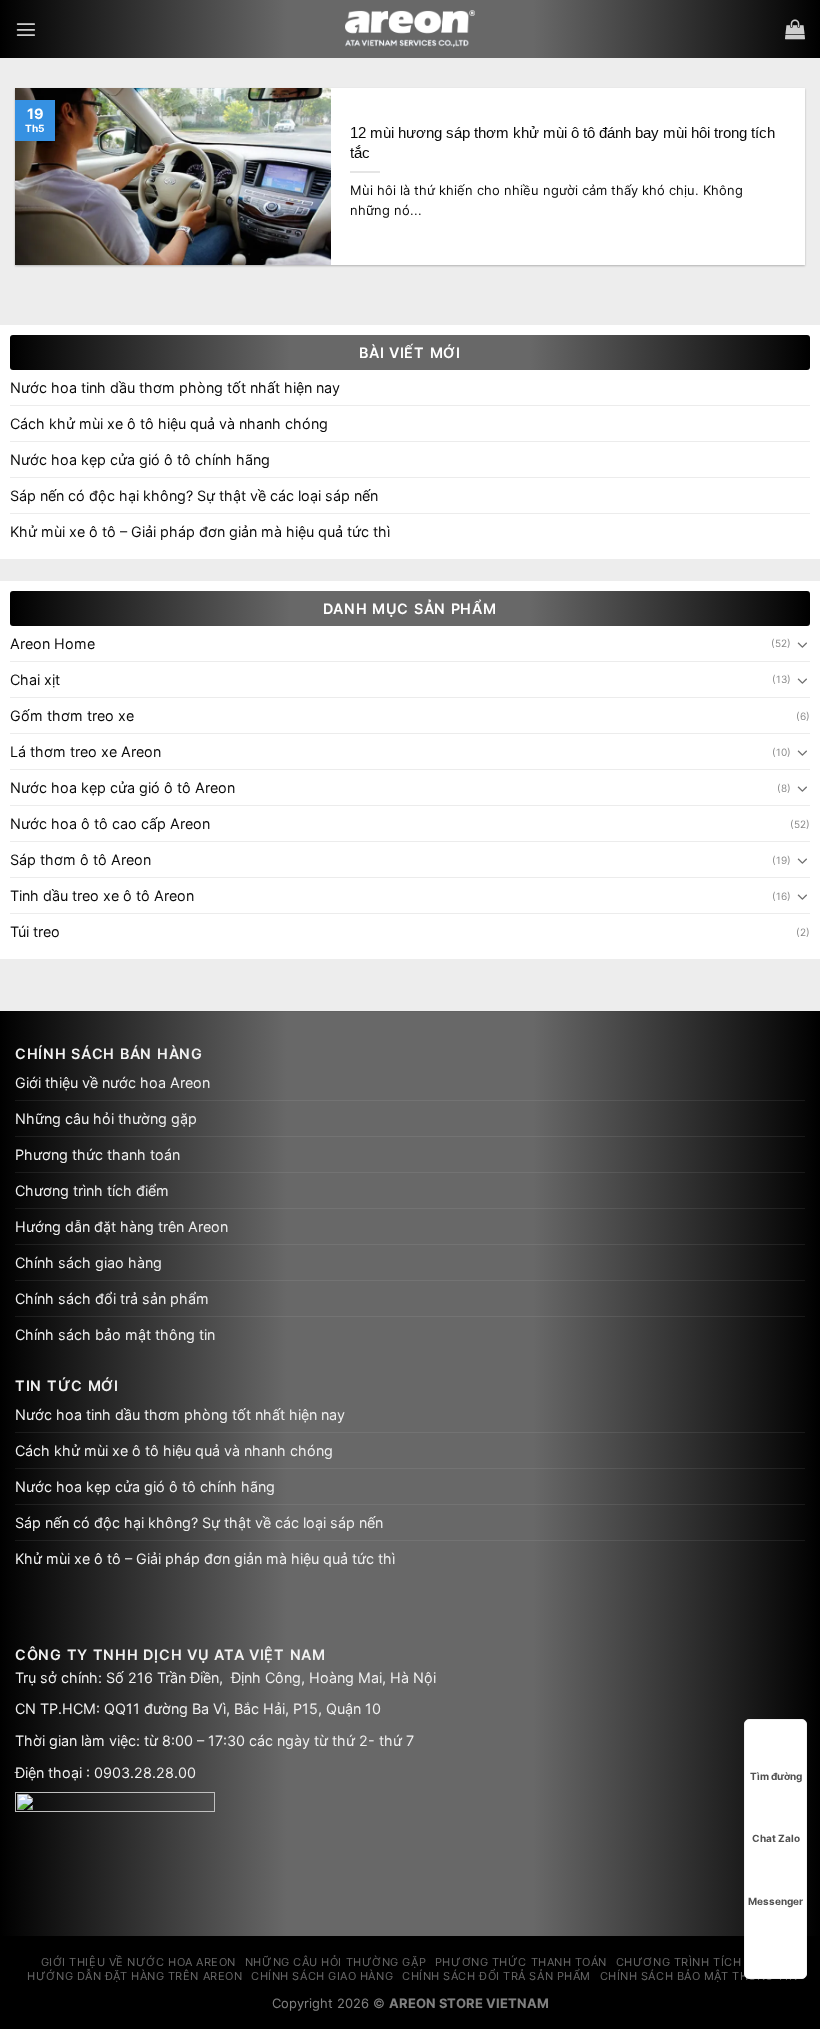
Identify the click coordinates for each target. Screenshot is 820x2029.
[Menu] (26, 29)
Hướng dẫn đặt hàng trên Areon (121, 1226)
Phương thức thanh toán (97, 1154)
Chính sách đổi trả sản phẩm (112, 1298)
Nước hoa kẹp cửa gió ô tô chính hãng (140, 459)
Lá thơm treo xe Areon (85, 751)
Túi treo (35, 931)
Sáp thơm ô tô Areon (80, 859)
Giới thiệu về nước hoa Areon (112, 1082)
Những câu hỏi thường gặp (106, 1118)
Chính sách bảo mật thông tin (115, 1334)
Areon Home (52, 643)
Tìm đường (776, 1776)
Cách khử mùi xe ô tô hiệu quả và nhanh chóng (169, 423)
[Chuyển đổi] (803, 644)
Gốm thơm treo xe (72, 715)
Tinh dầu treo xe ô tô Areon (102, 895)
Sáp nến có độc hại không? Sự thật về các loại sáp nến (194, 495)
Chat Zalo (776, 1838)
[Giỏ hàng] (795, 29)
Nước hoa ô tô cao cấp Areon (110, 823)
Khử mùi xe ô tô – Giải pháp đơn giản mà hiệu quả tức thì (200, 531)
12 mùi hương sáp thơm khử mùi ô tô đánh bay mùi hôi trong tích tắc (562, 142)
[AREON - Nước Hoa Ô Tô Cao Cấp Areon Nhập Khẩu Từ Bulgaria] (410, 29)
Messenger (775, 1901)
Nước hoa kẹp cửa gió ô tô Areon (122, 787)
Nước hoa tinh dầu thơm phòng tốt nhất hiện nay (175, 387)
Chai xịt (35, 679)
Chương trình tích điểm (92, 1190)
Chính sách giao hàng (88, 1262)
